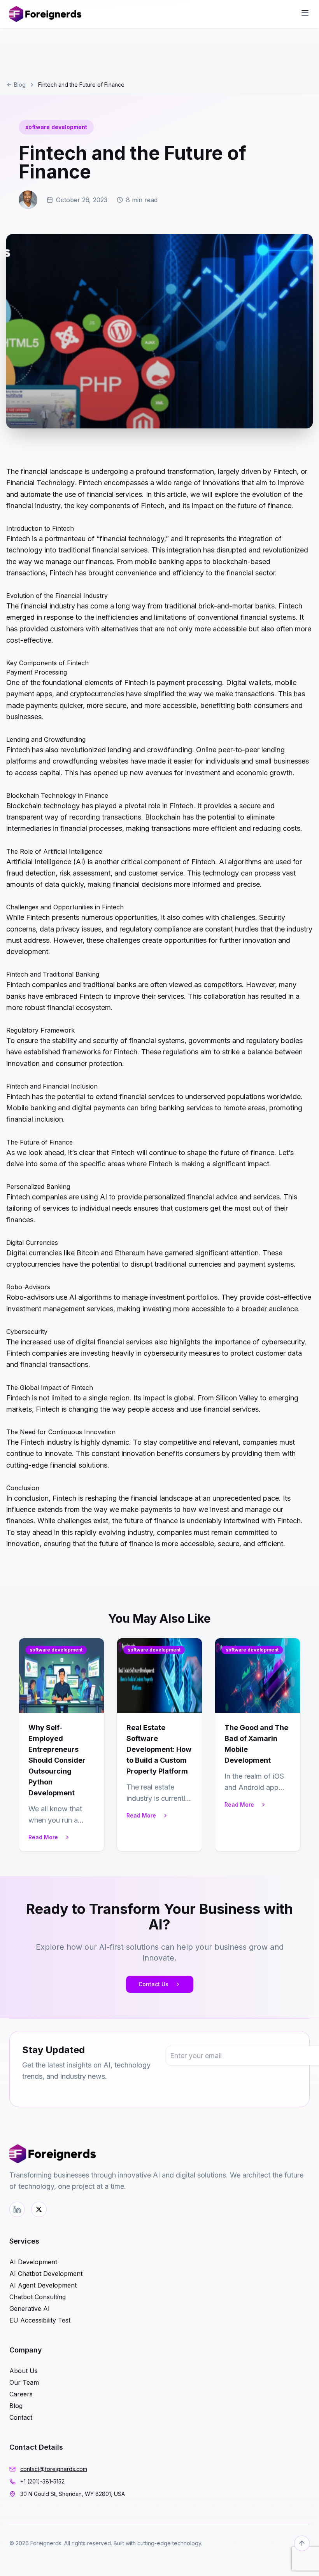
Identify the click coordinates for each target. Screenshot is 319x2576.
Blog (20, 85)
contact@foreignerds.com (54, 2469)
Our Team (24, 2382)
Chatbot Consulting (38, 2297)
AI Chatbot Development (46, 2274)
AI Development (33, 2262)
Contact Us (153, 1984)
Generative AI (30, 2309)
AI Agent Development (43, 2285)
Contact (21, 2417)
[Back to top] (302, 2543)
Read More (43, 1837)
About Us (24, 2371)
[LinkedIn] (17, 2209)
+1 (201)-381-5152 (42, 2481)
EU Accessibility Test (40, 2320)
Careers (21, 2394)
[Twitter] (39, 2209)
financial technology (132, 539)
